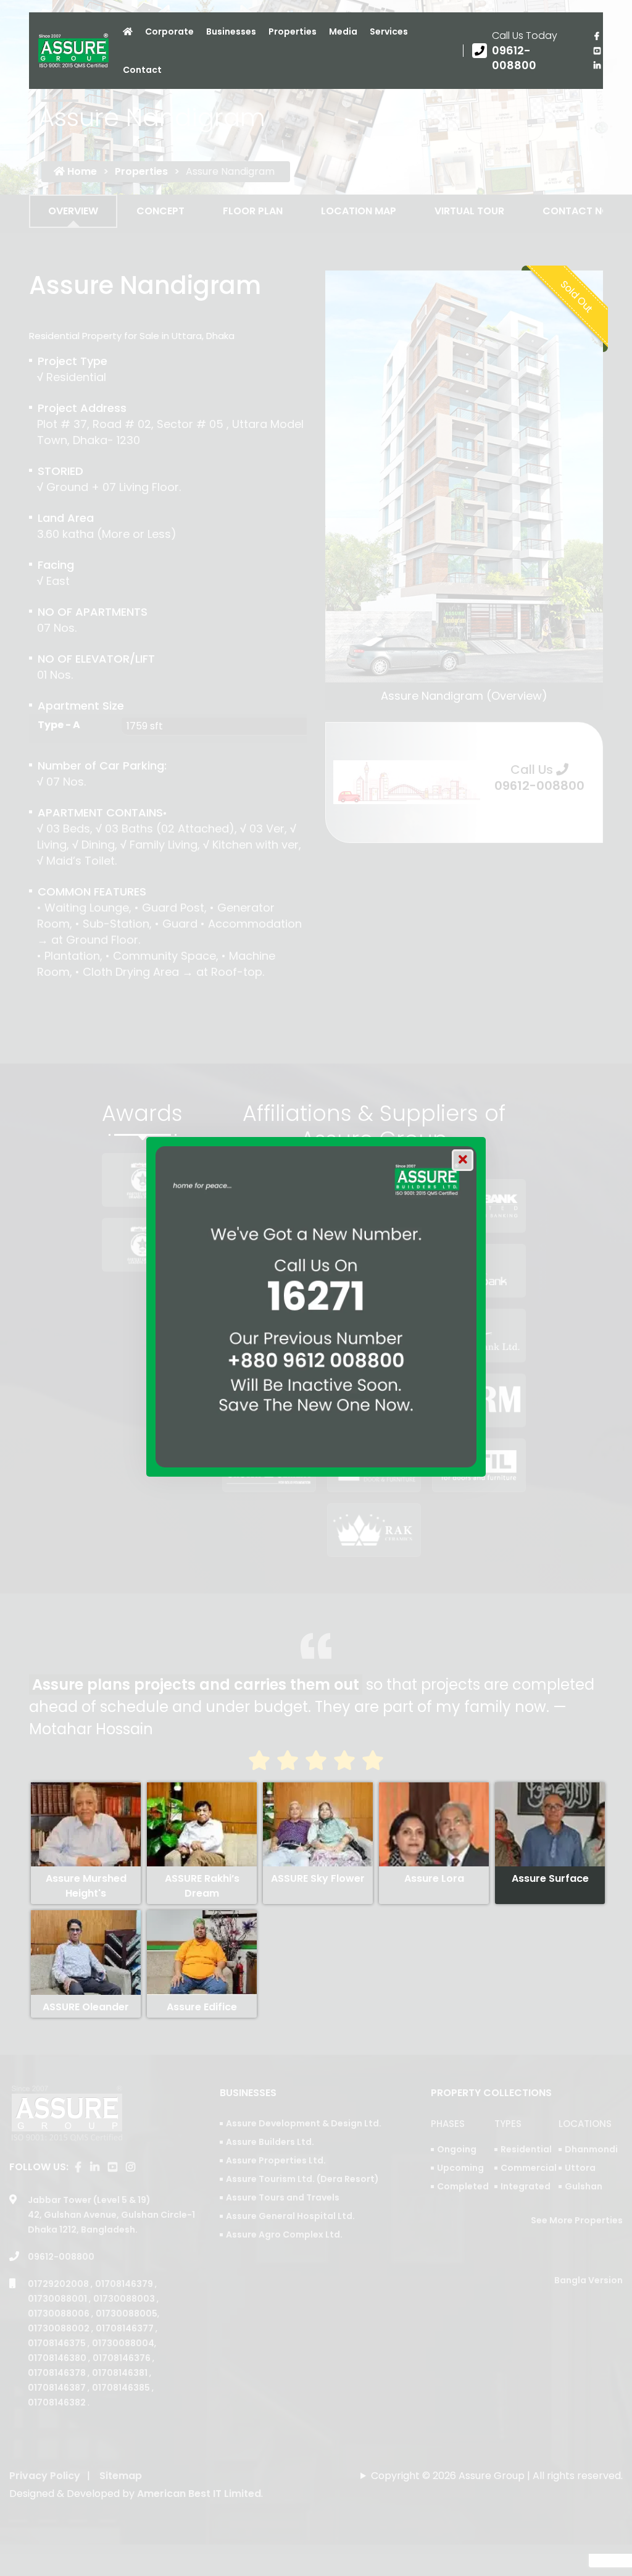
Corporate (169, 31)
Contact (142, 70)
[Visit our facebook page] (597, 36)
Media (343, 31)
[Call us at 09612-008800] (524, 51)
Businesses (231, 31)
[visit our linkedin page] (597, 65)
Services (389, 31)
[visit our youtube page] (597, 51)
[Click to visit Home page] (128, 31)
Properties (293, 31)
